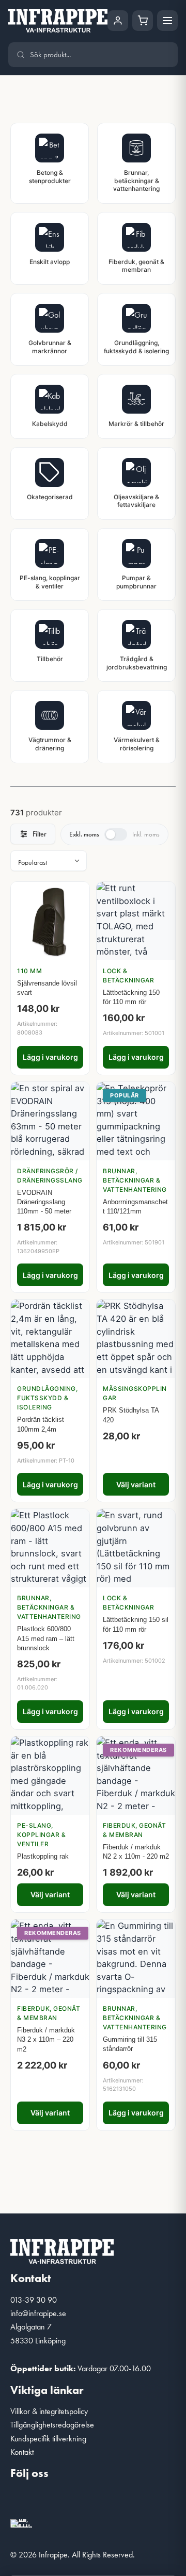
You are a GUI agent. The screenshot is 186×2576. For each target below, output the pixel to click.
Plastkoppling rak (43, 1856)
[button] (23, 2501)
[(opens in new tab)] (21, 2522)
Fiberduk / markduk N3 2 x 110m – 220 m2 (46, 2039)
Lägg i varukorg (50, 1057)
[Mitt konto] (118, 21)
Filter (40, 834)
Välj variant (136, 1484)
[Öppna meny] (167, 21)
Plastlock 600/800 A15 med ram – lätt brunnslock (46, 1638)
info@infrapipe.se (38, 2313)
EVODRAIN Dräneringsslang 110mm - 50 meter (44, 1202)
